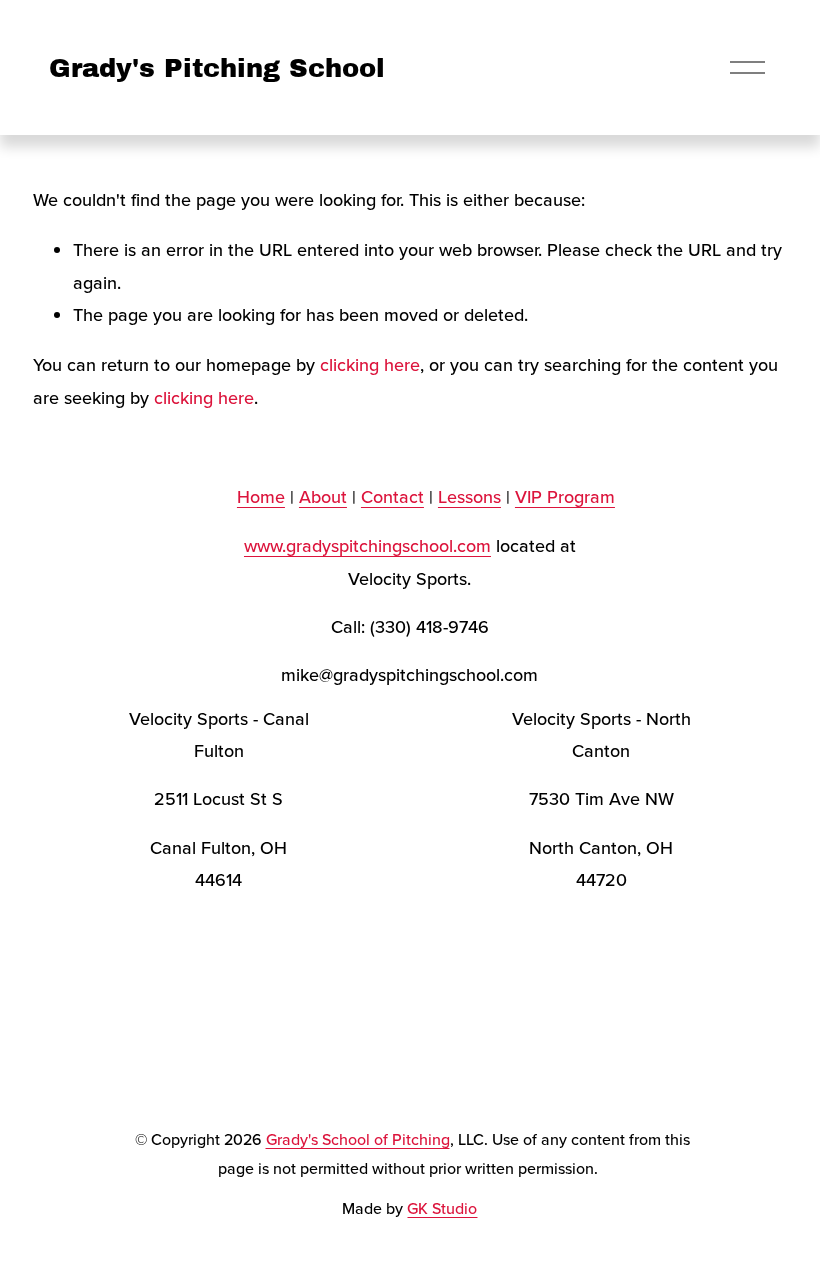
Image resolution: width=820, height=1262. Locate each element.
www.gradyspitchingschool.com (367, 545)
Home (261, 496)
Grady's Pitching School (217, 68)
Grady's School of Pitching (358, 1139)
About (323, 496)
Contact (392, 496)
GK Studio (442, 1208)
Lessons (469, 496)
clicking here (370, 364)
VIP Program (565, 496)
